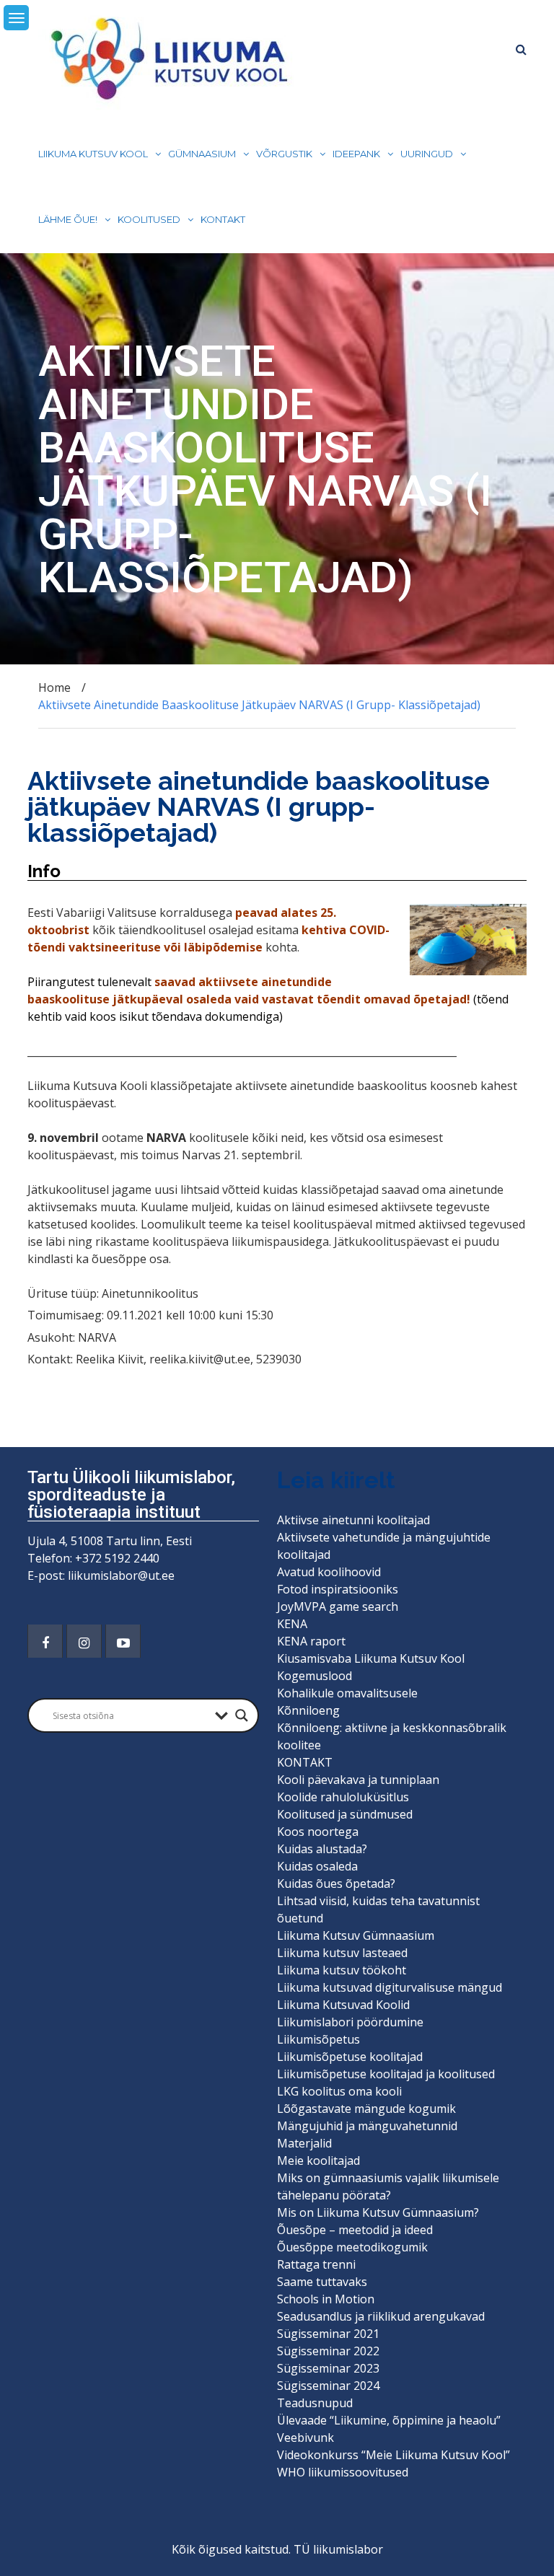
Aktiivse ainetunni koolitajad (353, 1520)
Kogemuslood (315, 1676)
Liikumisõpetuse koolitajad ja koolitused (386, 2074)
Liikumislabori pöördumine (350, 2022)
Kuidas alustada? (322, 1849)
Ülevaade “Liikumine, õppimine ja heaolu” (389, 2420)
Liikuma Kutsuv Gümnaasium (356, 1935)
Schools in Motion (326, 2299)
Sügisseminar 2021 (328, 2334)
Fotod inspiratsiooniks (338, 1589)
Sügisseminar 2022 (328, 2351)
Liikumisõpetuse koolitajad (350, 2057)
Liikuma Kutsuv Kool (93, 154)
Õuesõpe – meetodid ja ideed (355, 2230)
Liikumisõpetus (318, 2039)
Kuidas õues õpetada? (336, 1883)
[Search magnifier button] (242, 1715)
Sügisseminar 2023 (328, 2368)
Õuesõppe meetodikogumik (352, 2247)
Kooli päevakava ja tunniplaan (358, 1780)
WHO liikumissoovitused (343, 2472)
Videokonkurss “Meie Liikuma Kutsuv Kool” (393, 2455)
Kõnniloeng (308, 1710)
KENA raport (311, 1641)
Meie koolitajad (318, 2160)
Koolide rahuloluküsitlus (343, 1797)
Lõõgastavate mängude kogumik (366, 2109)
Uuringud (427, 154)
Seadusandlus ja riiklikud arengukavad (381, 2316)
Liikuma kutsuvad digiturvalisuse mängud (390, 1987)
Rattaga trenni (316, 2264)
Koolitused (149, 219)
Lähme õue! (68, 219)
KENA (292, 1624)
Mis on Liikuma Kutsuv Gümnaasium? (378, 2212)
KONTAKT (223, 219)
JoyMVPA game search (338, 1606)
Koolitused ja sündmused (345, 1814)
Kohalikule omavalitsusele (347, 1693)
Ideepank (356, 154)
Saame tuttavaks (322, 2282)
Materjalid (304, 2143)
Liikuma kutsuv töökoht (342, 1970)
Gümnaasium (202, 154)
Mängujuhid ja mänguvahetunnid (367, 2126)
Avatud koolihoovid (329, 1572)
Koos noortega (318, 1832)
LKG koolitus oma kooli (339, 2091)
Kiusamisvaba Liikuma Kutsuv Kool (371, 1658)
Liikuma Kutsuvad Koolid (343, 2005)
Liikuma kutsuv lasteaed (342, 1953)
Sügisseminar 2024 (328, 2386)
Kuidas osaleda (317, 1866)
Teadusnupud (315, 2403)
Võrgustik (284, 154)
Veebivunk (305, 2437)
